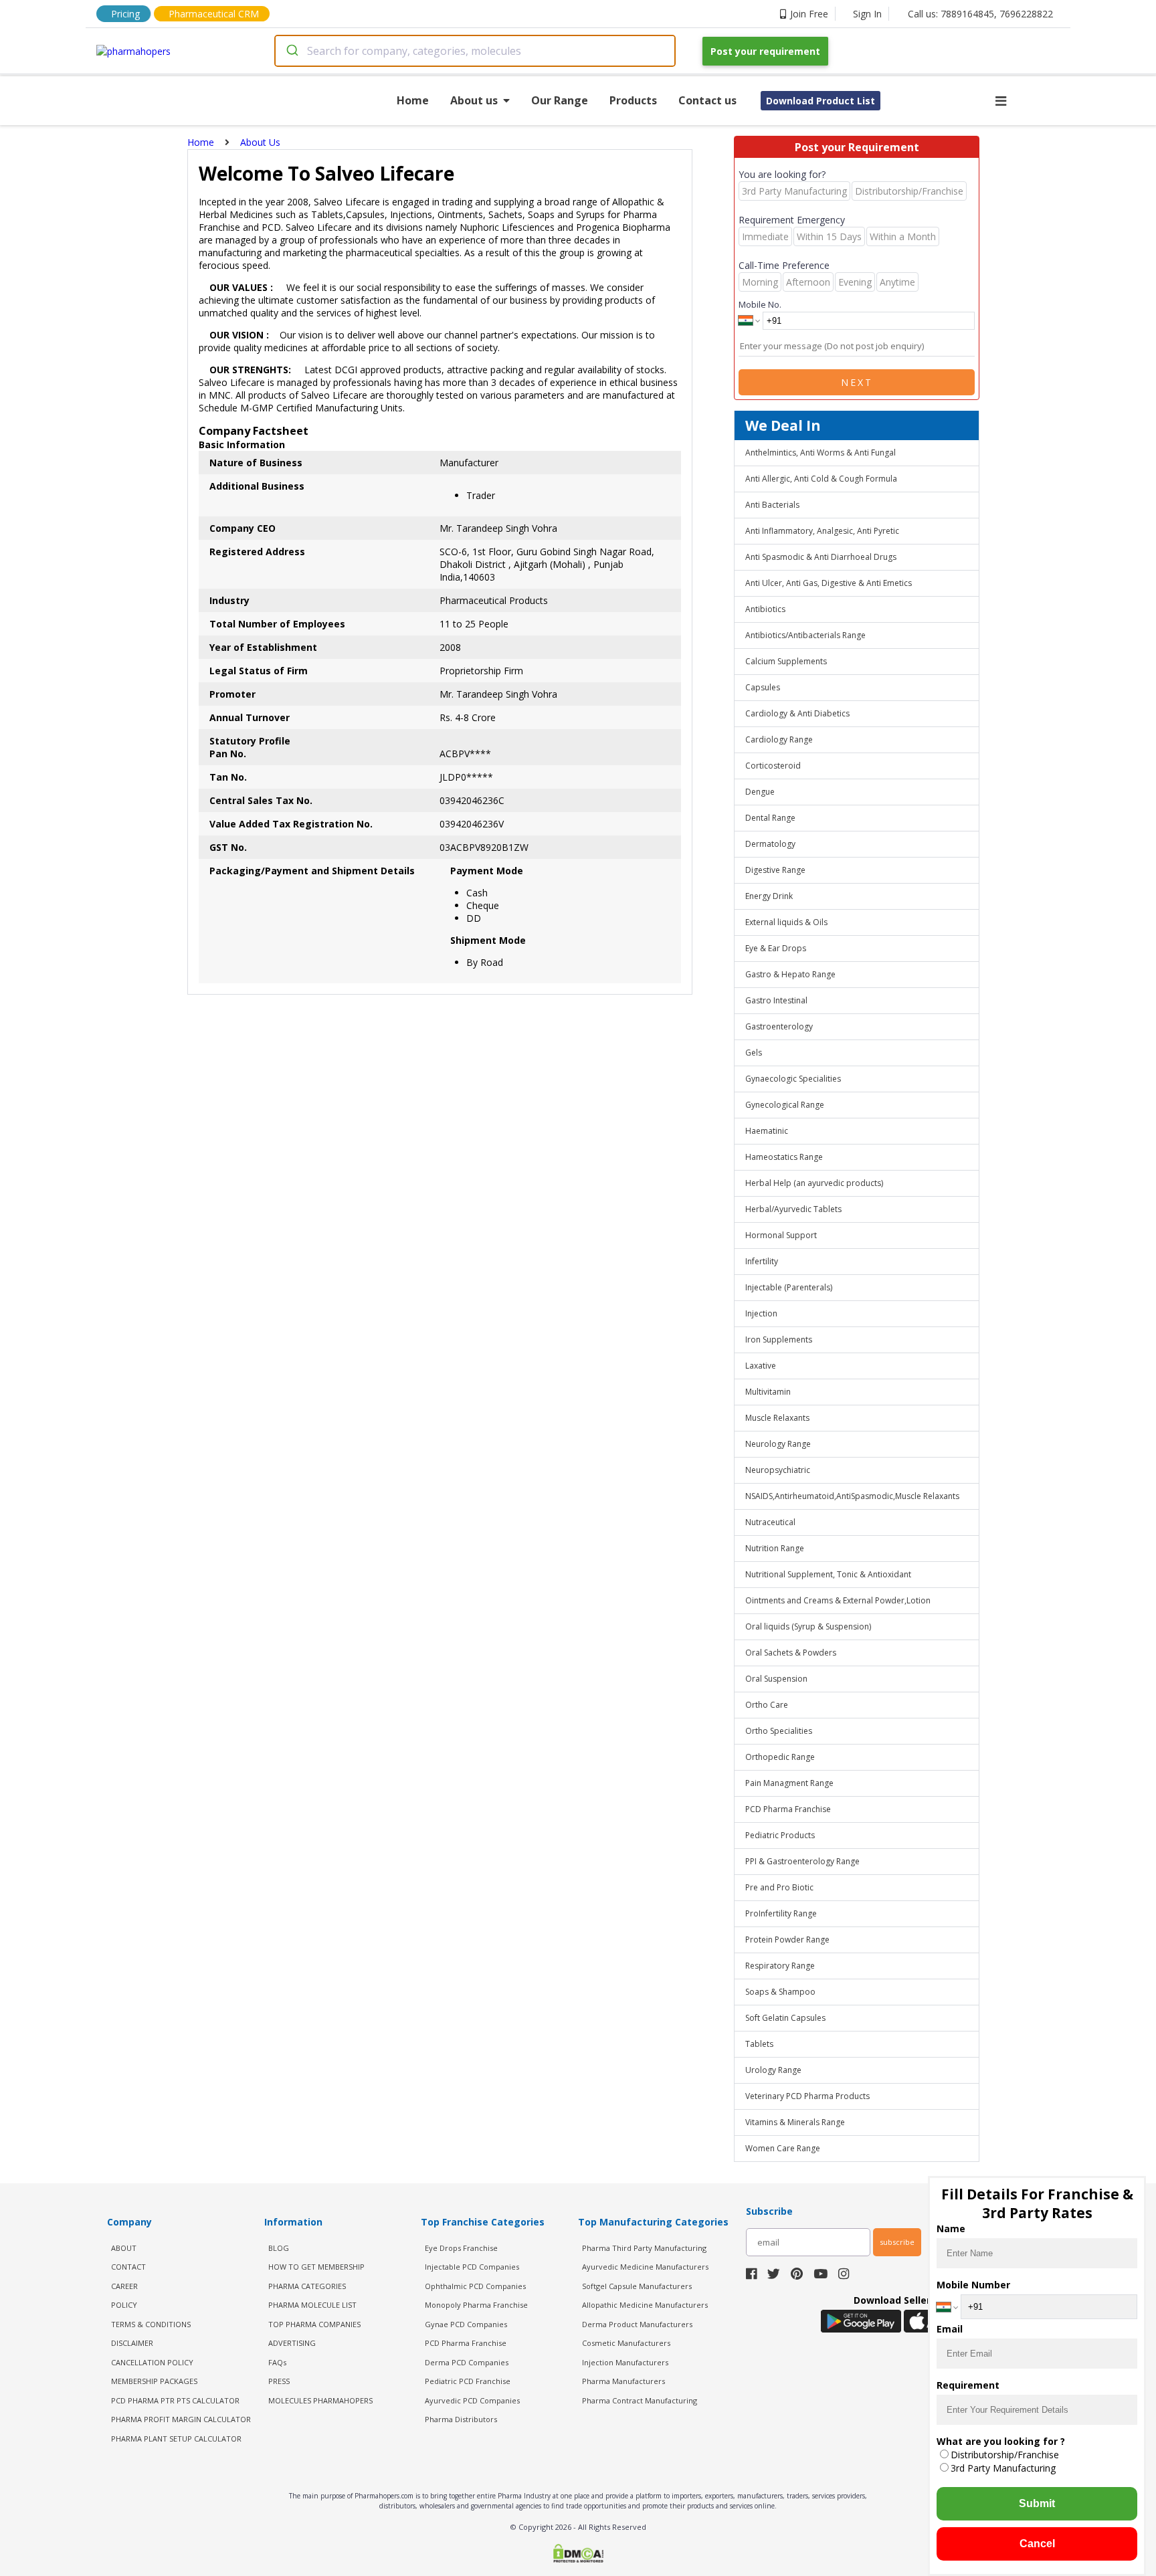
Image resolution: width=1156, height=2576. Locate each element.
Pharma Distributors (461, 2419)
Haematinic (767, 1131)
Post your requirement (765, 51)
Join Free (809, 14)
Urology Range (773, 2070)
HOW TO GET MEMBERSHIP (316, 2267)
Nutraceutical (770, 1522)
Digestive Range (775, 870)
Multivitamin (768, 1392)
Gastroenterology (779, 1026)
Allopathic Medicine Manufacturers (645, 2305)
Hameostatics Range (784, 1157)
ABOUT (124, 2248)
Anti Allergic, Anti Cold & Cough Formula (821, 479)
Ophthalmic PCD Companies (475, 2286)
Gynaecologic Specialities (793, 1079)
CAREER (124, 2286)
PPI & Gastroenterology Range (802, 1861)
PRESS (279, 2381)
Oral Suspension (776, 1679)
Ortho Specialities (779, 1731)
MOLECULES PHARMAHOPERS (320, 2400)
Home (413, 100)
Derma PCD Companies (467, 2362)
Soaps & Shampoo (780, 1992)
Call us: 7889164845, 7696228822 (980, 14)
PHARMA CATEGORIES (307, 2286)
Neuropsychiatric (778, 1470)
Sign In (867, 14)
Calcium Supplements (786, 661)
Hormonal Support (781, 1235)
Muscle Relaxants (777, 1418)
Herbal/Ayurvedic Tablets (793, 1209)
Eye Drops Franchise (461, 2248)
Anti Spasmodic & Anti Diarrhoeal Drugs (821, 557)
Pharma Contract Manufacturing (640, 2400)
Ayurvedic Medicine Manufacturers (645, 2267)
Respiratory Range (780, 1966)
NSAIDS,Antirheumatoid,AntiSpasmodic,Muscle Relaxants (852, 1496)
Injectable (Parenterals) (789, 1287)
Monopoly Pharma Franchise (476, 2305)
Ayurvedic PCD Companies (472, 2400)
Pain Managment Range (789, 1783)
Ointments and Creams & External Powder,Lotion (838, 1600)
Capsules (763, 687)
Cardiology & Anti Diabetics (797, 713)
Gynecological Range (785, 1105)
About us (474, 100)
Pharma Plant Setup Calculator (176, 2439)
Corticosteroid (773, 766)
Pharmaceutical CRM (214, 14)
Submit (1037, 2503)
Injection (761, 1313)
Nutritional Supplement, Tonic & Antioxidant (828, 1574)
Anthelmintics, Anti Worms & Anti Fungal (821, 453)
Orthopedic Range (780, 1757)
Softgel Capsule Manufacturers (637, 2286)
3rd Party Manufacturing (1003, 2468)
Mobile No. (760, 304)
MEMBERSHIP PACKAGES (154, 2381)
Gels (754, 1053)
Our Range (560, 100)
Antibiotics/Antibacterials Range (805, 635)
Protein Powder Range (787, 1940)
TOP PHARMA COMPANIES (314, 2324)
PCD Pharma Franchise (788, 1809)
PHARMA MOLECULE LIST (312, 2305)
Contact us (707, 100)
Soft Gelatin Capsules (785, 2018)
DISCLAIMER (132, 2343)
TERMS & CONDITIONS (151, 2324)
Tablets (759, 2044)
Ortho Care (767, 1705)
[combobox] (475, 51)
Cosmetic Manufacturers (626, 2343)
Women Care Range (783, 2148)
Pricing (125, 14)
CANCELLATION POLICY (152, 2362)
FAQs (277, 2362)
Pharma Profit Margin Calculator (181, 2419)
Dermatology (770, 844)
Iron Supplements (779, 1340)
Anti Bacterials (772, 505)
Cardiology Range (779, 739)
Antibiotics (765, 609)
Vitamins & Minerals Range (795, 2122)
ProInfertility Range (781, 1913)
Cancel (1037, 2544)
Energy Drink (769, 896)
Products (633, 100)
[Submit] (291, 51)
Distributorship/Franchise (1005, 2455)
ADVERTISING (292, 2343)
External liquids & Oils (786, 922)
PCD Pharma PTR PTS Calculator (175, 2400)
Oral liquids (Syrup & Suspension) (808, 1626)
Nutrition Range (775, 1548)
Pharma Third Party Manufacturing (644, 2248)
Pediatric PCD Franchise (468, 2381)
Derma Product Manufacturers (637, 2324)
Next (857, 382)
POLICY (124, 2305)
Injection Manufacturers (625, 2362)
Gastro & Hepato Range (790, 974)
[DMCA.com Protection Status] (578, 2555)
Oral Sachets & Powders (791, 1653)
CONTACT (128, 2267)
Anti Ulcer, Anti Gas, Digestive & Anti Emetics (829, 583)
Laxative (761, 1366)
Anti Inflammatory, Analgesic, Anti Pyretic (822, 531)
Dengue (760, 792)
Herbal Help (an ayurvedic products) (814, 1183)
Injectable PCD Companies (472, 2267)
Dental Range (770, 818)
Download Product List (821, 101)
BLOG (279, 2248)
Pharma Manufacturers (623, 2381)
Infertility (762, 1261)
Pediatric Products (780, 1835)
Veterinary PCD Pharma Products (807, 2096)
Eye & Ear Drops (776, 948)
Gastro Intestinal (776, 1000)
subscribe (897, 2242)
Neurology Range (778, 1444)
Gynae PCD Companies (466, 2324)
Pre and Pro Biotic (779, 1887)
